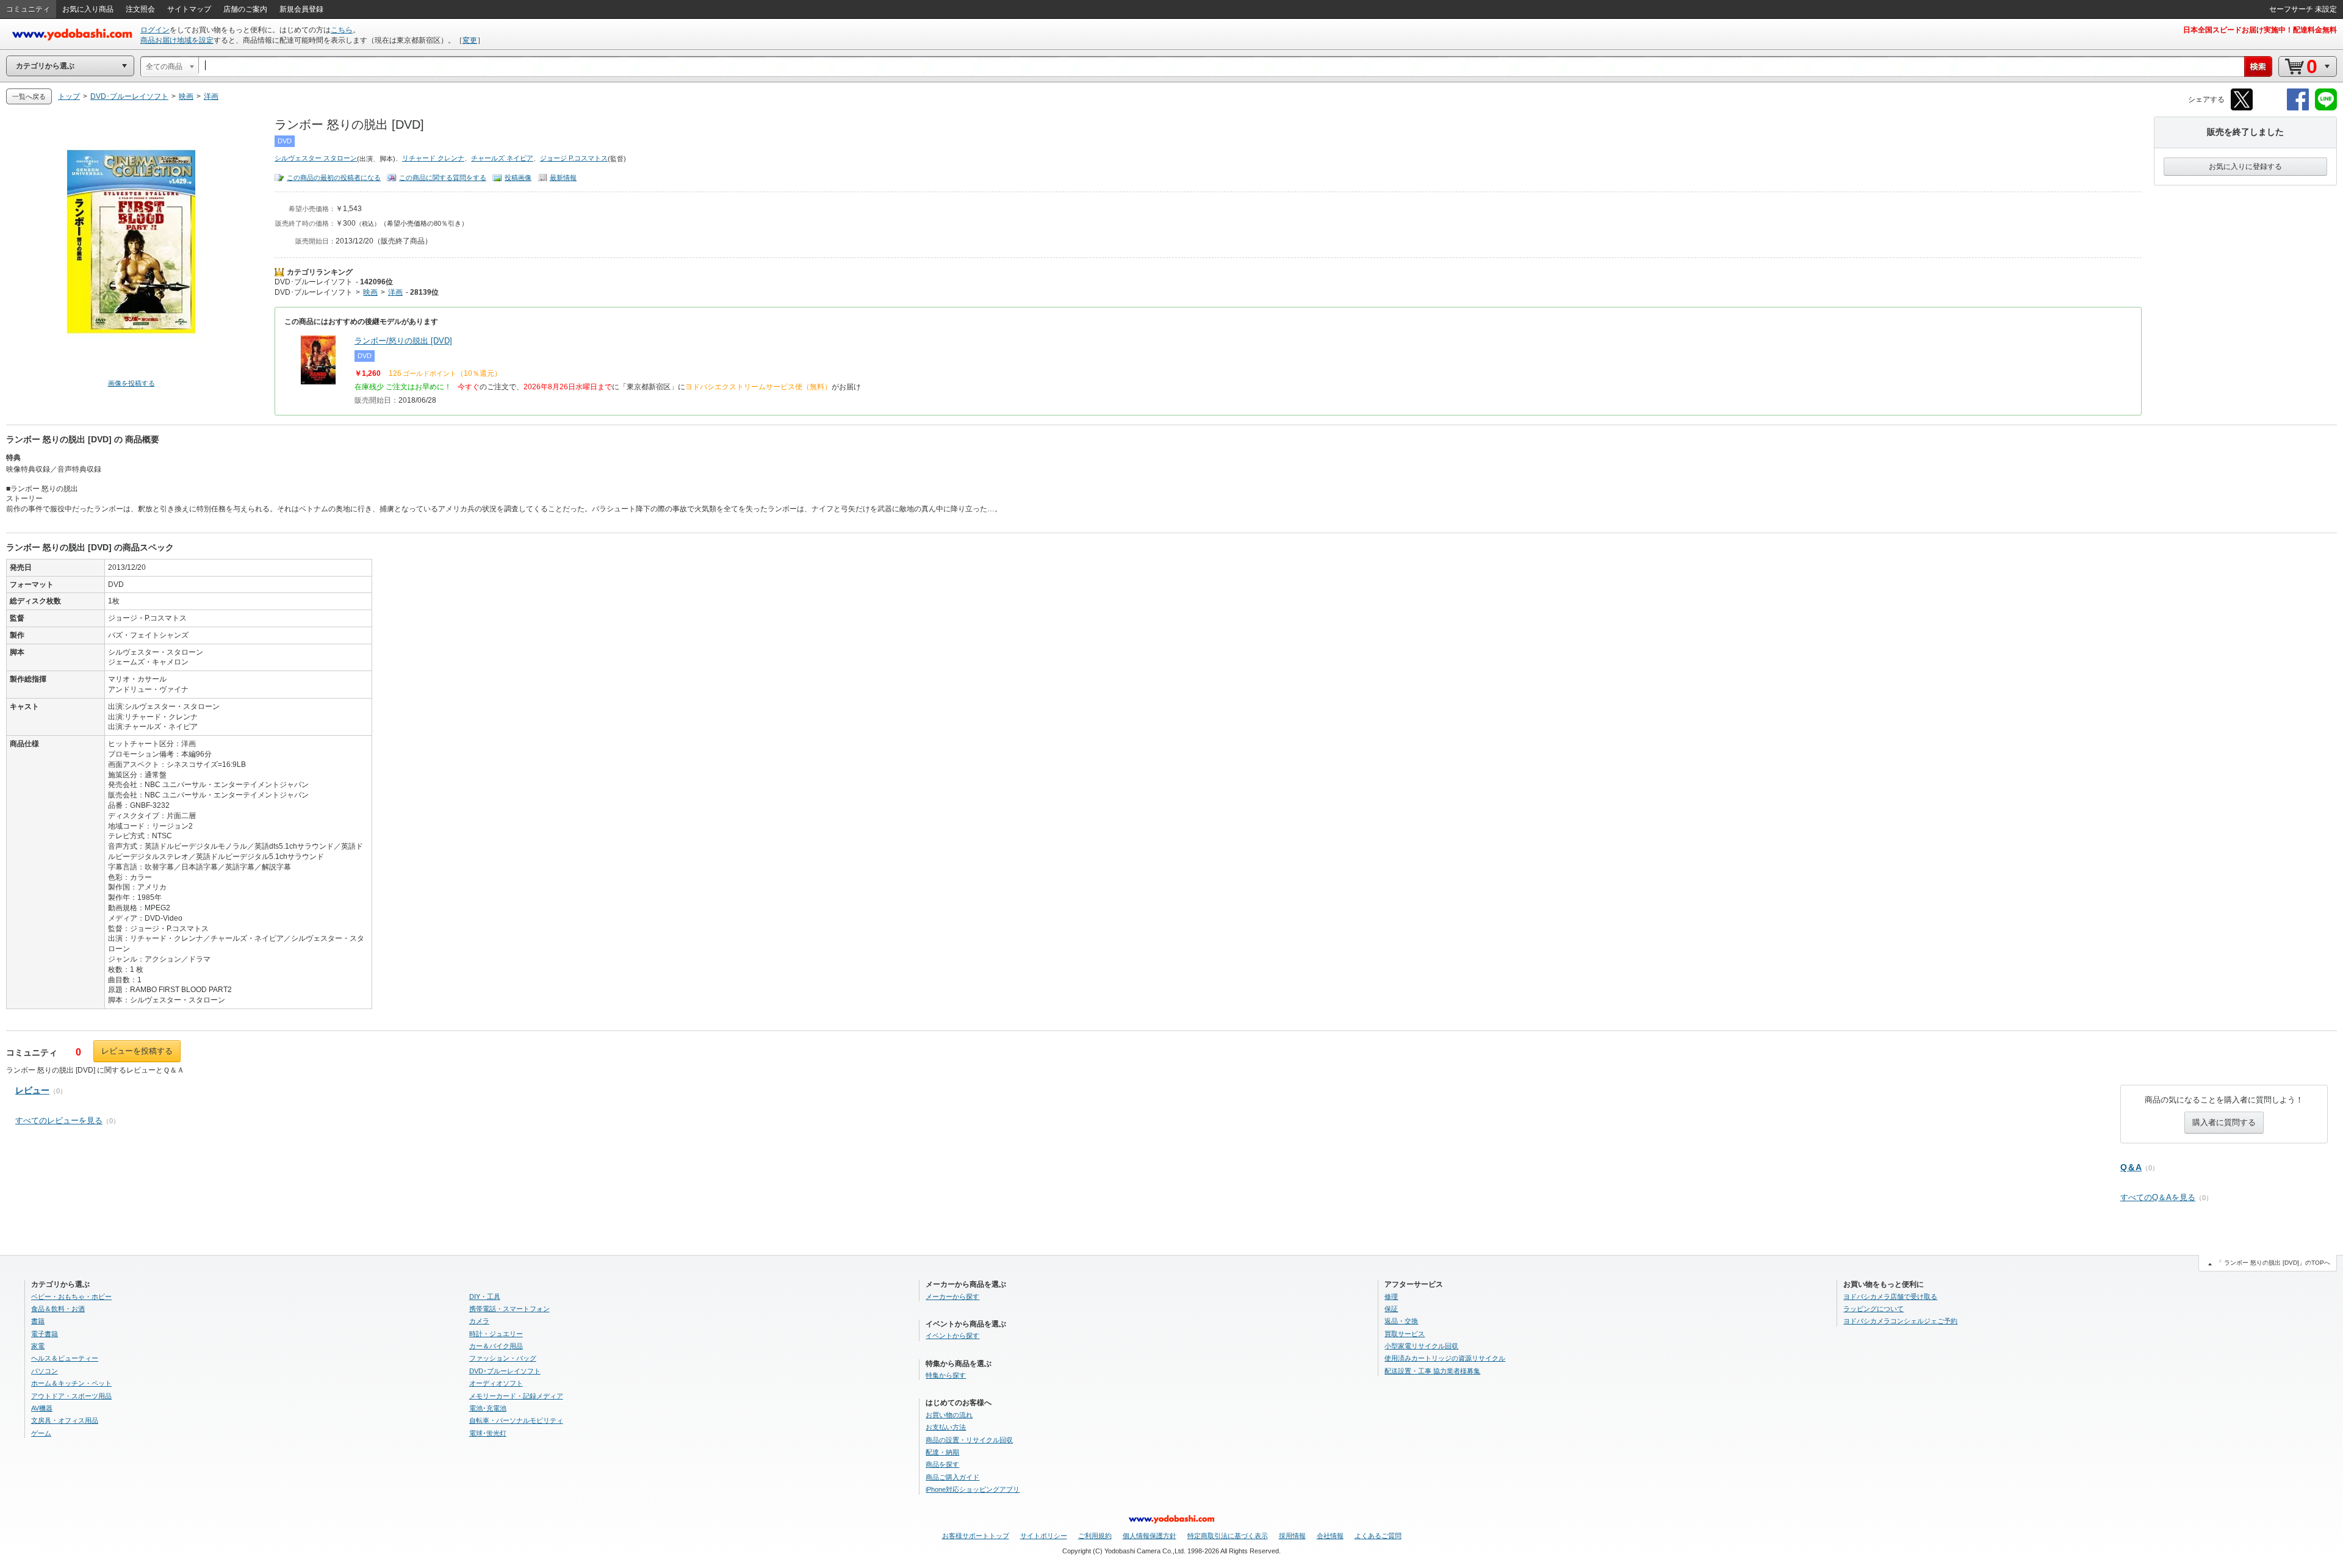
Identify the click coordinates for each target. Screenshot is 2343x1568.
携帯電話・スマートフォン (509, 1309)
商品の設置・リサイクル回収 (969, 1440)
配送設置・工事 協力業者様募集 (1432, 1371)
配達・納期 (942, 1452)
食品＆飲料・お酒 (58, 1309)
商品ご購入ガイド (952, 1477)
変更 (470, 40)
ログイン (155, 30)
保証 (1391, 1309)
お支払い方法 (946, 1427)
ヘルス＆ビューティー (65, 1358)
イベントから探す (952, 1336)
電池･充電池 (488, 1408)
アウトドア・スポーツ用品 (71, 1396)
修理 (1391, 1296)
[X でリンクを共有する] (2242, 108)
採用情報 (1292, 1536)
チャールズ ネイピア (502, 158)
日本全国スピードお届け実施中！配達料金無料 (2260, 30)
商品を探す (942, 1464)
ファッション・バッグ (503, 1358)
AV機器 (42, 1408)
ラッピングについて (1873, 1309)
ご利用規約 (1095, 1536)
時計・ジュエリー (496, 1334)
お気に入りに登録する (2245, 167)
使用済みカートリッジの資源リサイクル (1445, 1358)
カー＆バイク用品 (496, 1346)
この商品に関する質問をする (443, 178)
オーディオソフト (496, 1383)
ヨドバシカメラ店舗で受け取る (1890, 1296)
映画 (370, 292)
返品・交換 (1401, 1321)
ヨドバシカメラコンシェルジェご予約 (1900, 1321)
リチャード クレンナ (433, 158)
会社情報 (1330, 1536)
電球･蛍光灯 (488, 1433)
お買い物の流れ (949, 1415)
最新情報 (563, 178)
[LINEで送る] (2326, 108)
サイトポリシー (1044, 1536)
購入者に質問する (2224, 1122)
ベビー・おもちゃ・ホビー (71, 1296)
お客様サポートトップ (976, 1536)
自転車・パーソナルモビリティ (516, 1420)
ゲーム (41, 1433)
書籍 (38, 1321)
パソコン (45, 1371)
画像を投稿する (131, 383)
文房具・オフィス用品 (65, 1420)
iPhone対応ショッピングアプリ (973, 1489)
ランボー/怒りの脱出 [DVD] (403, 341)
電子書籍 (45, 1334)
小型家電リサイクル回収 (1421, 1346)
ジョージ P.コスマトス (574, 158)
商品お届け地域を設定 (177, 40)
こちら (342, 30)
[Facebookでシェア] (2298, 108)
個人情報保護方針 (1150, 1536)
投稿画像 (518, 178)
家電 (38, 1346)
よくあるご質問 (1378, 1536)
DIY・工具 (485, 1296)
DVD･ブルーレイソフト (314, 282)
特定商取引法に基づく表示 (1228, 1536)
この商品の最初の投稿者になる (334, 178)
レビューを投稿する (137, 1051)
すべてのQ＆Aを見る (2158, 1197)
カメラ (479, 1321)
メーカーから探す (952, 1296)
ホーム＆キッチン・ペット (71, 1383)
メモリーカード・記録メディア (516, 1396)
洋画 (395, 292)
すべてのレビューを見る (59, 1120)
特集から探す (946, 1375)
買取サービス (1405, 1334)
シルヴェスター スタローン (316, 158)
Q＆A (2131, 1167)
